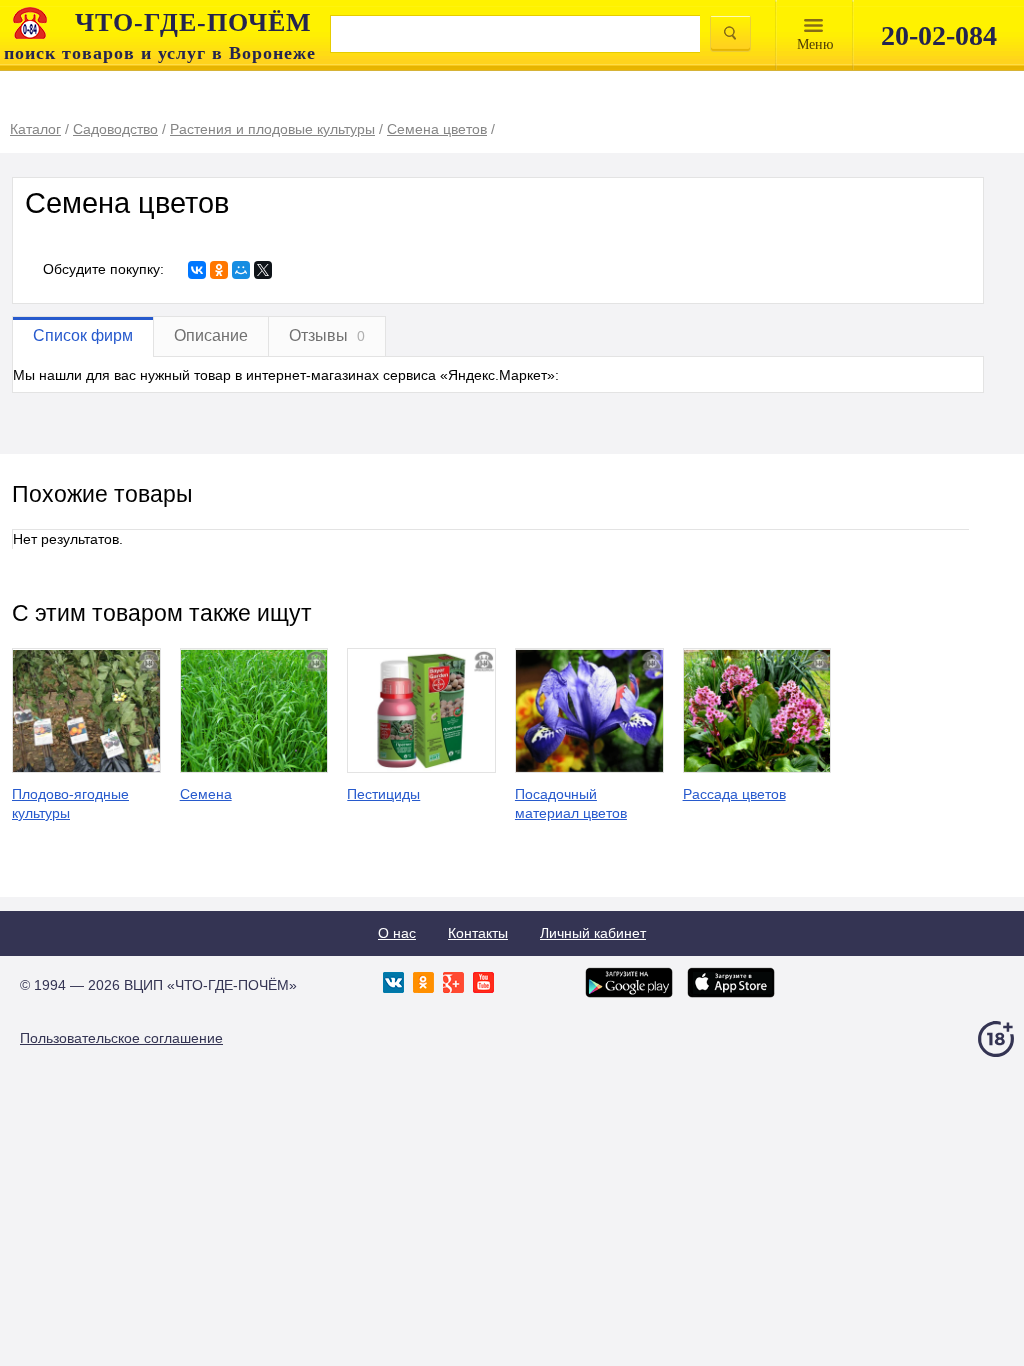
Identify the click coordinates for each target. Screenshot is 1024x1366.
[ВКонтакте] (197, 270)
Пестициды (383, 794)
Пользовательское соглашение (121, 1038)
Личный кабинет (593, 933)
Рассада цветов (734, 794)
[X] (263, 270)
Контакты (478, 933)
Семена (206, 794)
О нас (397, 933)
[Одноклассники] (219, 270)
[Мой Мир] (241, 270)
